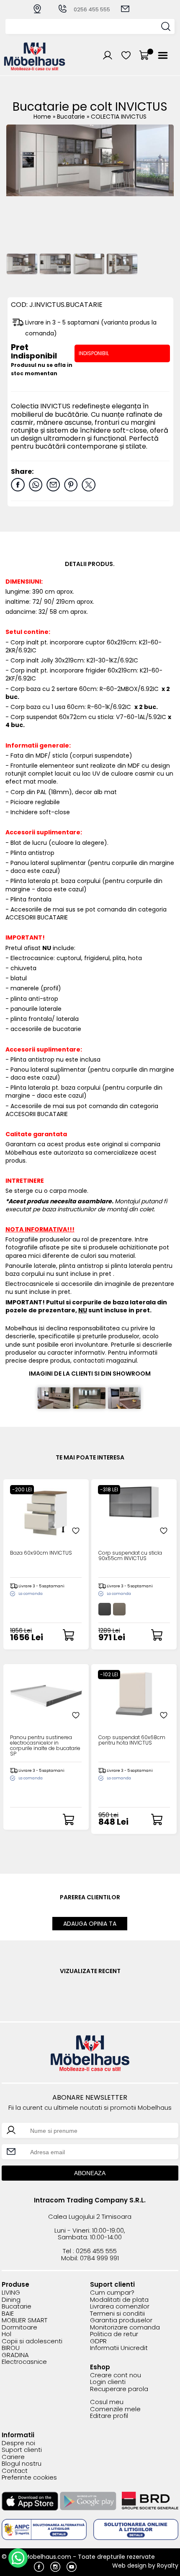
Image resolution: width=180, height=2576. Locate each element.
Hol (6, 2334)
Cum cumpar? (112, 2293)
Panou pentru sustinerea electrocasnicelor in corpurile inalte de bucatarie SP (45, 1746)
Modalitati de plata (119, 2300)
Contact (15, 2471)
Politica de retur (114, 2334)
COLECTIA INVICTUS (119, 117)
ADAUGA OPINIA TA (90, 1924)
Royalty (168, 2566)
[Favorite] (76, 1531)
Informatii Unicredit (119, 2348)
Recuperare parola (119, 2389)
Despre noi (18, 2443)
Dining (11, 2300)
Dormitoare (19, 2328)
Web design (129, 2566)
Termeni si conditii (117, 2314)
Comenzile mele (115, 2409)
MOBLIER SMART (24, 2320)
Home (42, 117)
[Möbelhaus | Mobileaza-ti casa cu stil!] (35, 68)
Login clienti (108, 2382)
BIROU (11, 2348)
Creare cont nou (116, 2375)
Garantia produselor (121, 2320)
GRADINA (15, 2355)
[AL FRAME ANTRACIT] (105, 1609)
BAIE (8, 2314)
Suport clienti (22, 2450)
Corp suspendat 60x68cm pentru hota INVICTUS (132, 1740)
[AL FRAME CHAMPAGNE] (119, 1609)
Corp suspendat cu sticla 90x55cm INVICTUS (130, 1556)
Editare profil (109, 2416)
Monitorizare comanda (125, 2328)
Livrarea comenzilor (120, 2307)
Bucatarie (72, 117)
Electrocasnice (24, 2362)
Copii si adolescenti (32, 2341)
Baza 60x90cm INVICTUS (41, 1553)
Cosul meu (107, 2402)
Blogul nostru (22, 2464)
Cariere (13, 2457)
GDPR (98, 2341)
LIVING (11, 2293)
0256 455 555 (92, 9)
